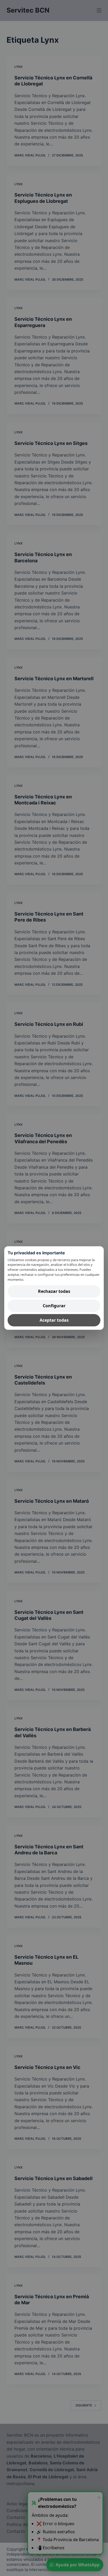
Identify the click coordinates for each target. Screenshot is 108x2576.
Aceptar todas (54, 1320)
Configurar (54, 1306)
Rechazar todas (54, 1291)
